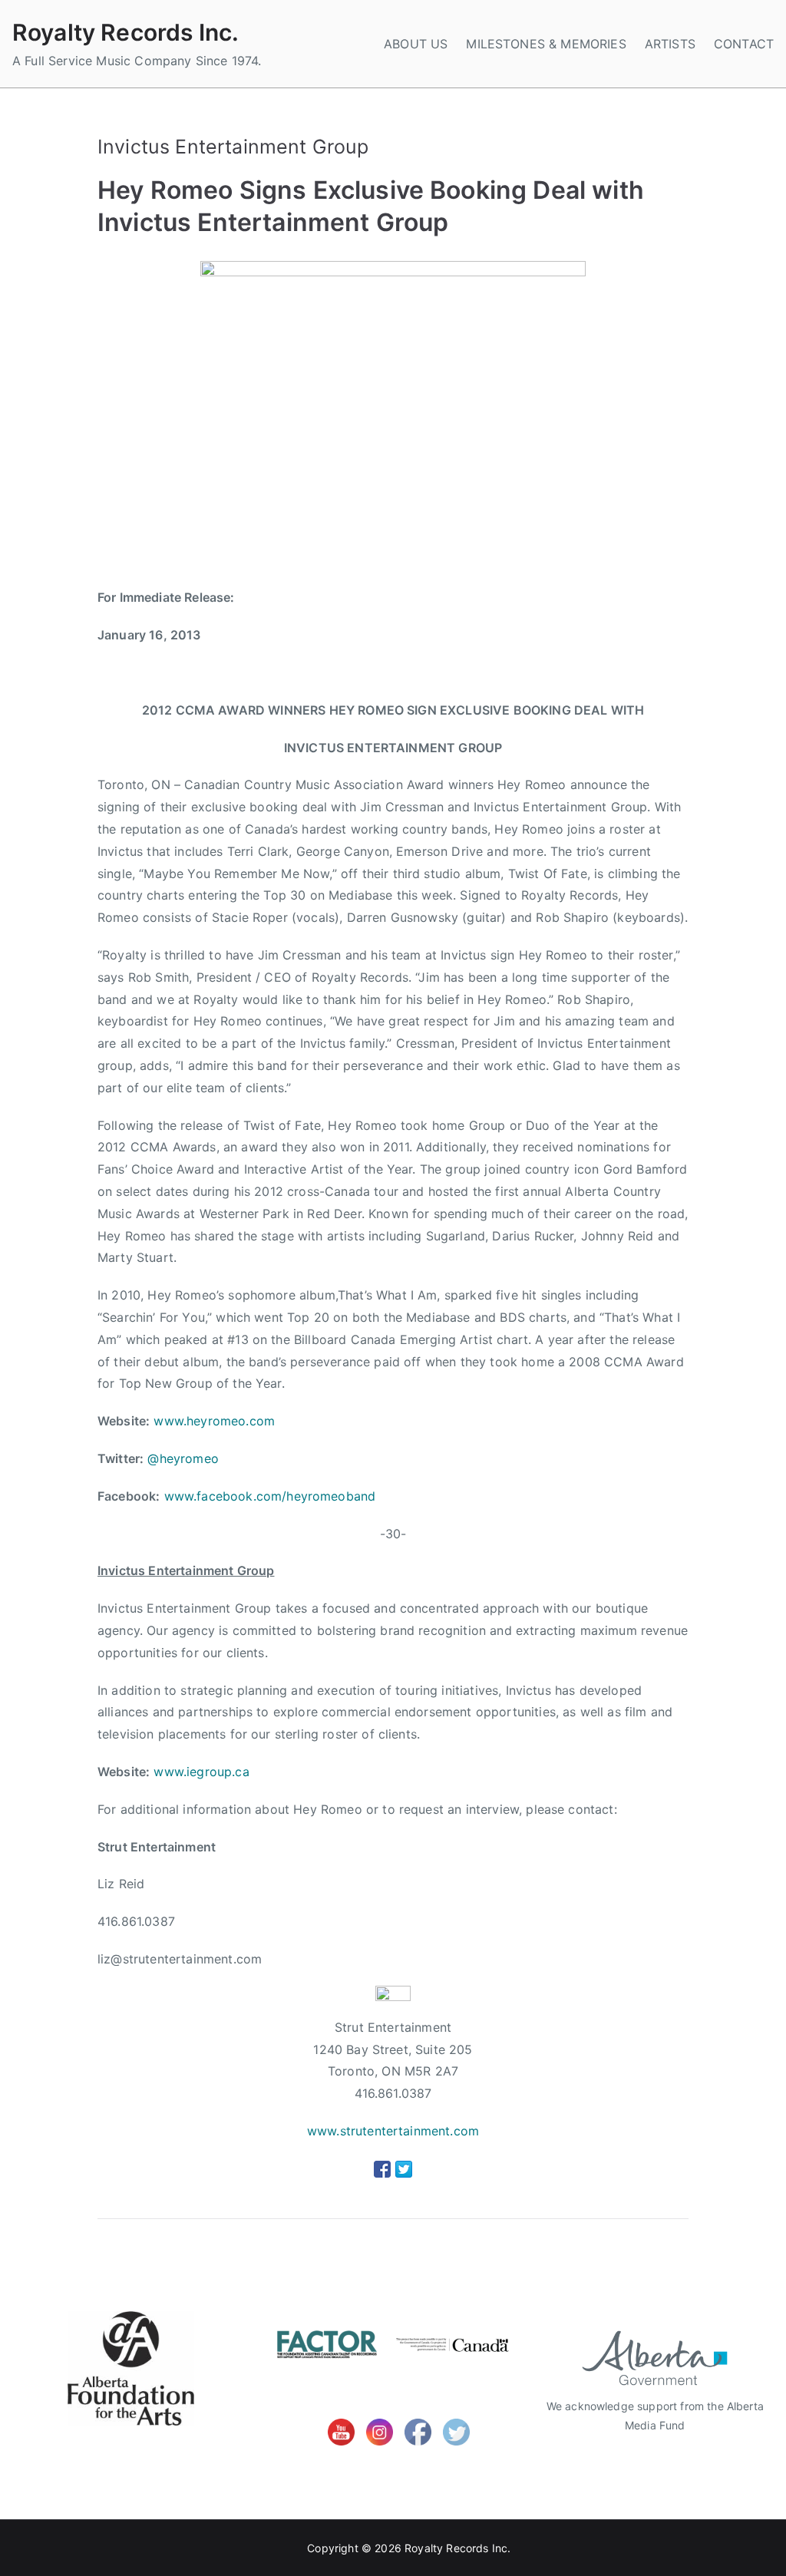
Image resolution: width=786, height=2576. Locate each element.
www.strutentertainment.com (393, 2131)
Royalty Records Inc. (125, 32)
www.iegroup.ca (201, 1772)
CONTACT (744, 44)
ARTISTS (670, 44)
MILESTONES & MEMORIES (546, 44)
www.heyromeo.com (214, 1421)
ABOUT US (416, 44)
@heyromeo (183, 1458)
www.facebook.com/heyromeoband (270, 1496)
